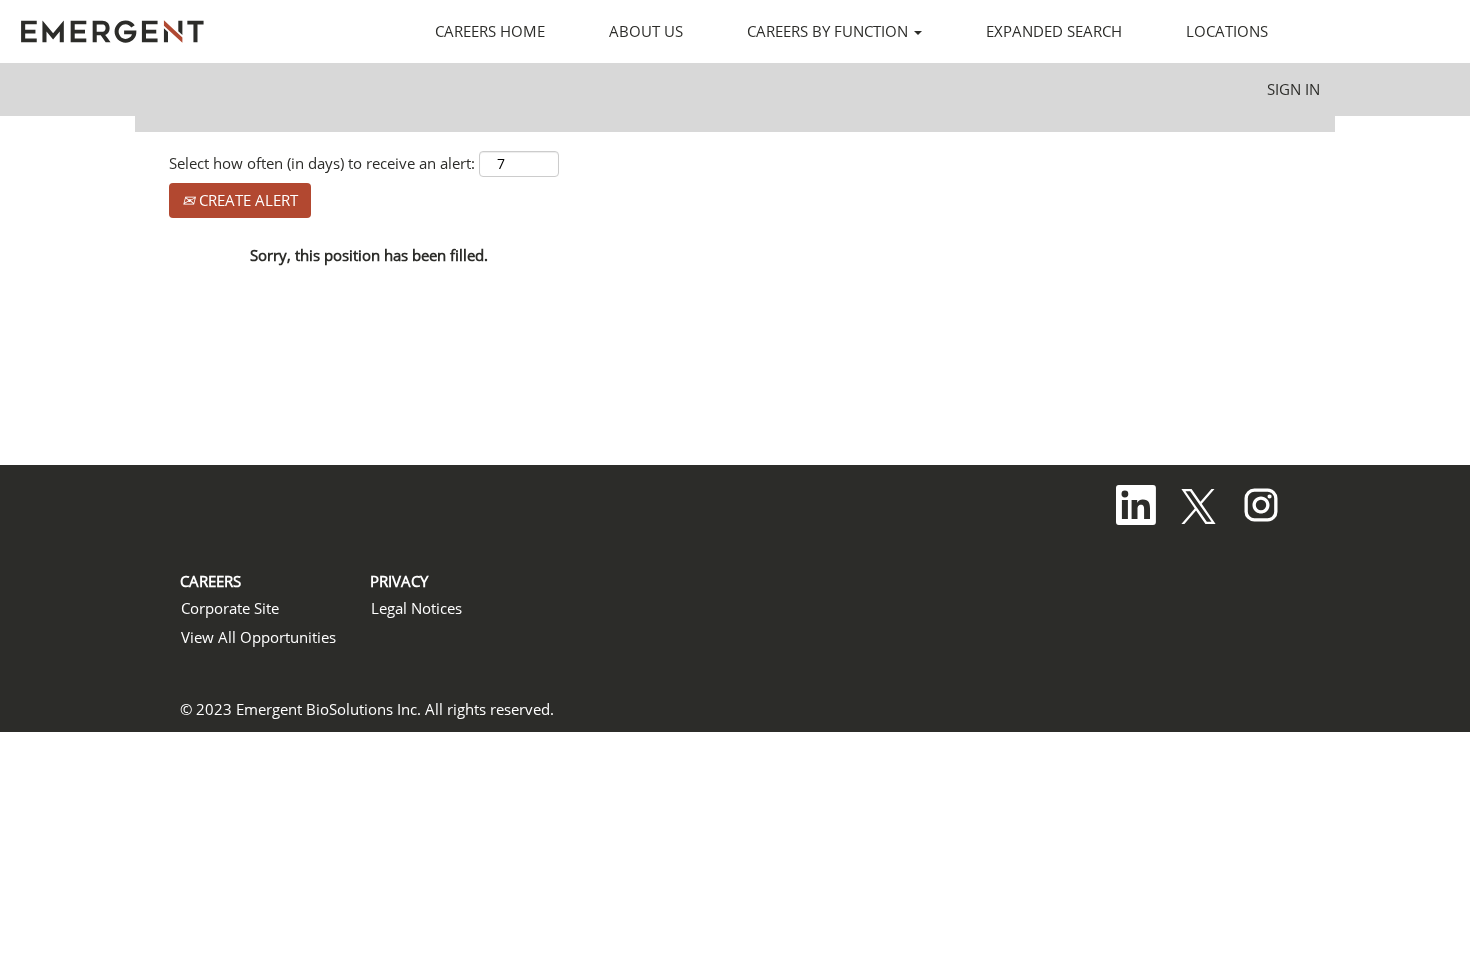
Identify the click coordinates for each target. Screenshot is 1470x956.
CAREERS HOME (490, 31)
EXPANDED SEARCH (1054, 31)
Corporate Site (230, 608)
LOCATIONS (1227, 31)
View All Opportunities (258, 637)
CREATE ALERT (246, 200)
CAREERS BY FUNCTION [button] (829, 31)
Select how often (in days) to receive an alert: (322, 163)
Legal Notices (416, 608)
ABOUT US (646, 31)
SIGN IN (1293, 89)
